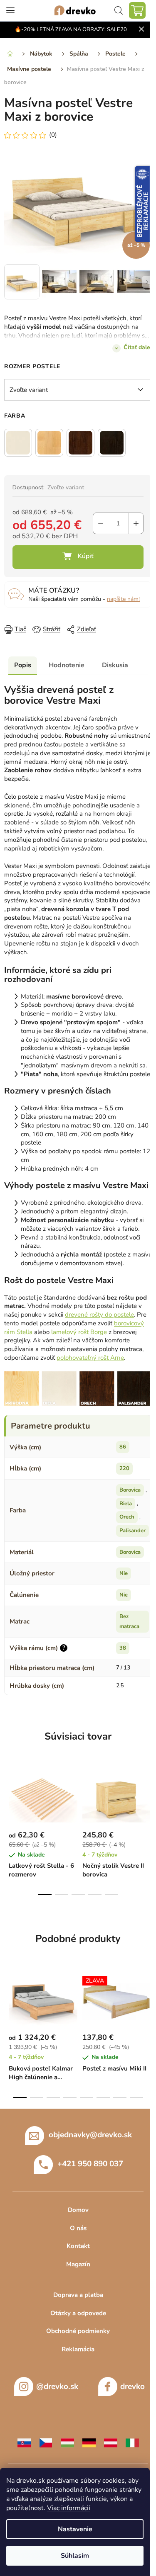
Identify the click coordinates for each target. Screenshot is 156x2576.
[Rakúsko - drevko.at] (111, 2442)
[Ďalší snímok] (147, 282)
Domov (78, 2210)
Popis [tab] (23, 665)
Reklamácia (78, 2349)
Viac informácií (69, 2508)
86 (123, 1447)
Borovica (130, 1490)
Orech (127, 1517)
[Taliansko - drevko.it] (132, 2442)
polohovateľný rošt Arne (90, 1358)
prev (9, 1796)
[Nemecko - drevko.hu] (89, 2442)
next (147, 1796)
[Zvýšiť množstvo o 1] (136, 523)
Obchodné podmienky (78, 2331)
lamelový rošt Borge (79, 1332)
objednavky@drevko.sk (90, 2135)
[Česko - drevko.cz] (46, 2442)
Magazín (78, 2264)
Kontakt (78, 2246)
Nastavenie (75, 2529)
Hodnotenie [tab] (67, 665)
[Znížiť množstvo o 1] (100, 523)
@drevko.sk (57, 2386)
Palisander (132, 1531)
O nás (78, 2228)
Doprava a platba (78, 2295)
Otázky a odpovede (78, 2313)
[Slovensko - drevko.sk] (24, 2442)
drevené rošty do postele (99, 1315)
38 (123, 1648)
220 (124, 1468)
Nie (124, 1573)
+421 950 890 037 (90, 2164)
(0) (53, 135)
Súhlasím (75, 2556)
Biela (126, 1504)
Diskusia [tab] (115, 665)
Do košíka (78, 557)
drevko (132, 2386)
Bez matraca (129, 1622)
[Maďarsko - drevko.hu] (67, 2442)
